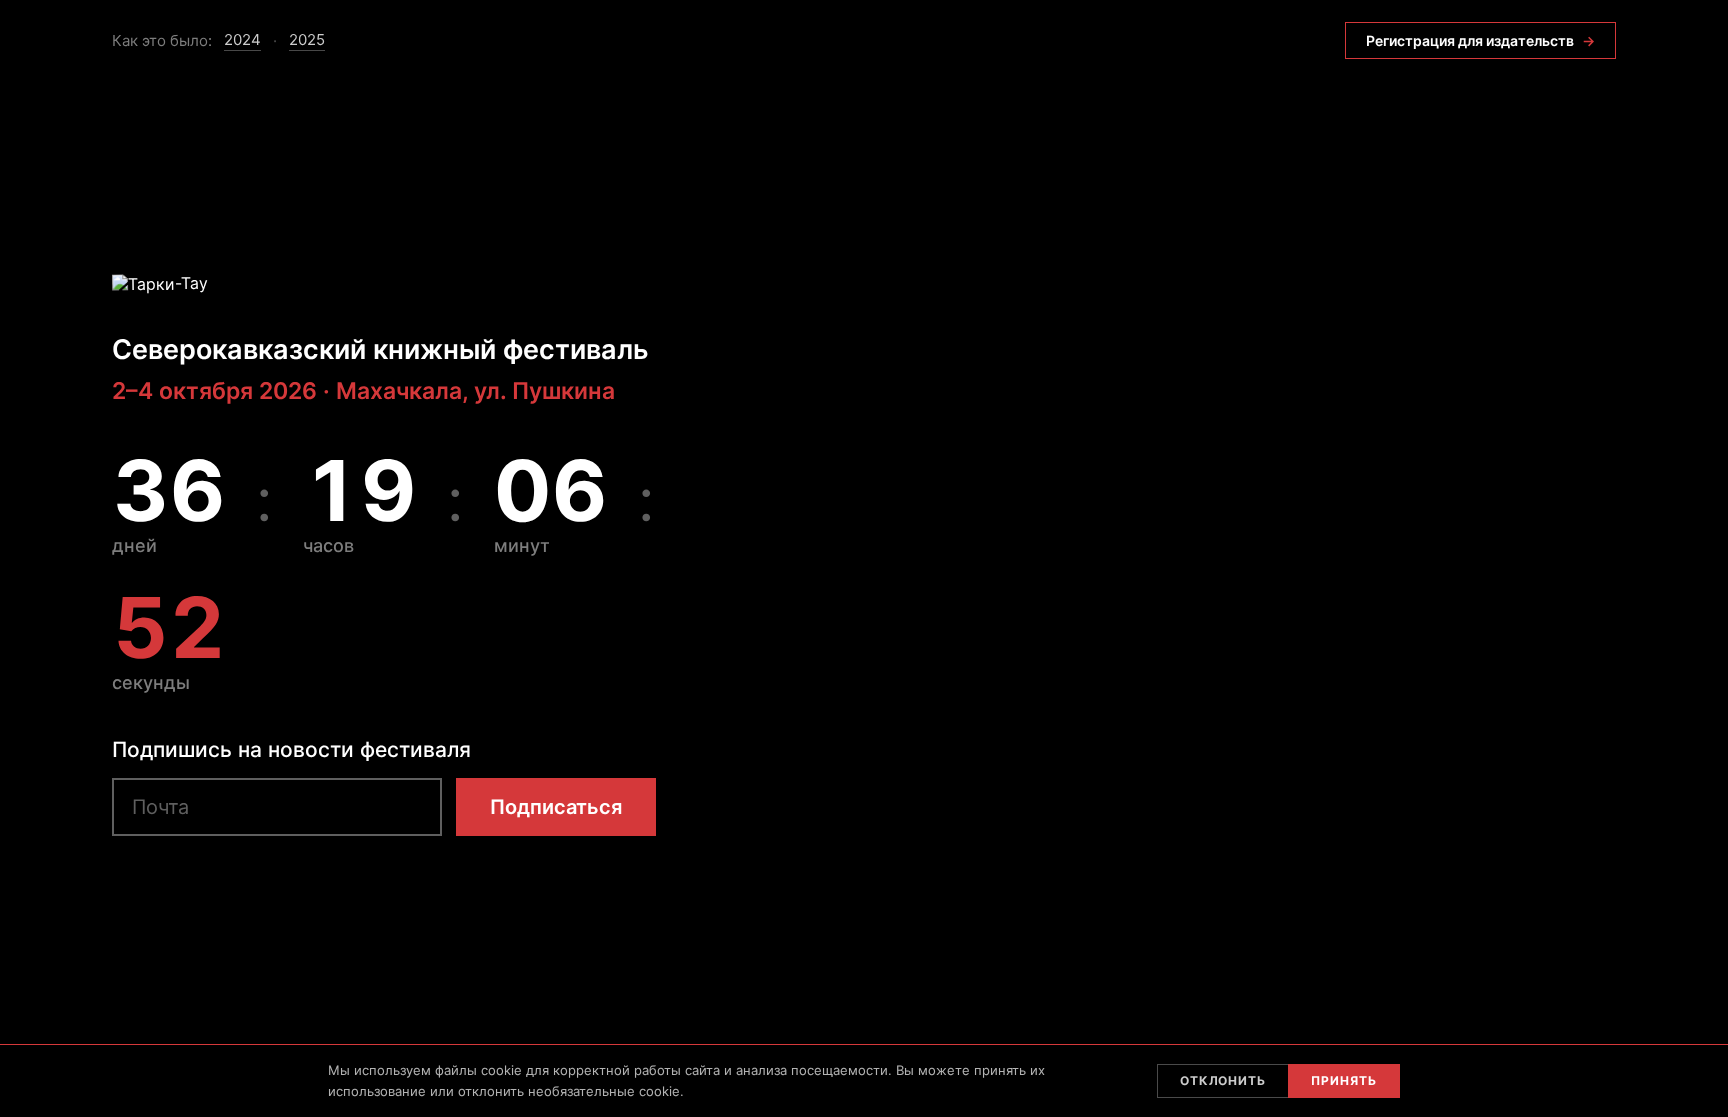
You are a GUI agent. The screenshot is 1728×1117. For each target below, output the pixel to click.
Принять (1344, 1080)
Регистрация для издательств (1480, 40)
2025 (307, 39)
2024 (242, 39)
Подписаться (556, 807)
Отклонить (1223, 1080)
